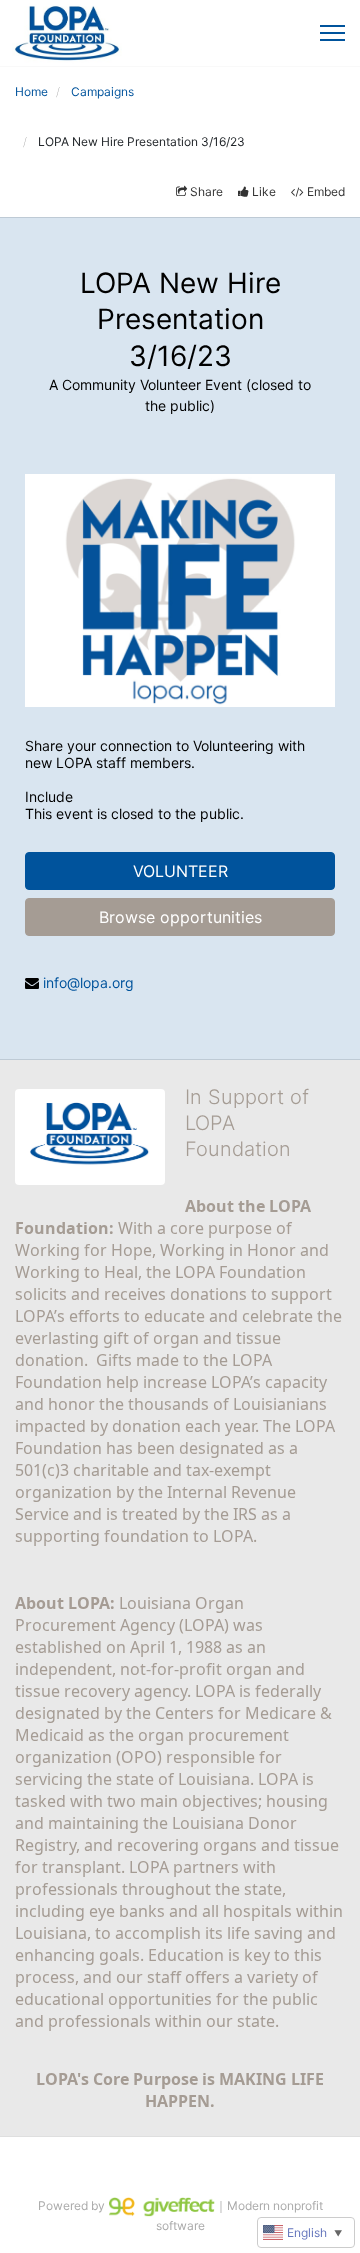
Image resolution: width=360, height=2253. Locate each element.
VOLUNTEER (180, 871)
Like (264, 191)
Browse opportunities (180, 917)
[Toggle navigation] (332, 33)
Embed (326, 191)
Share (206, 191)
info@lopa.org (88, 982)
